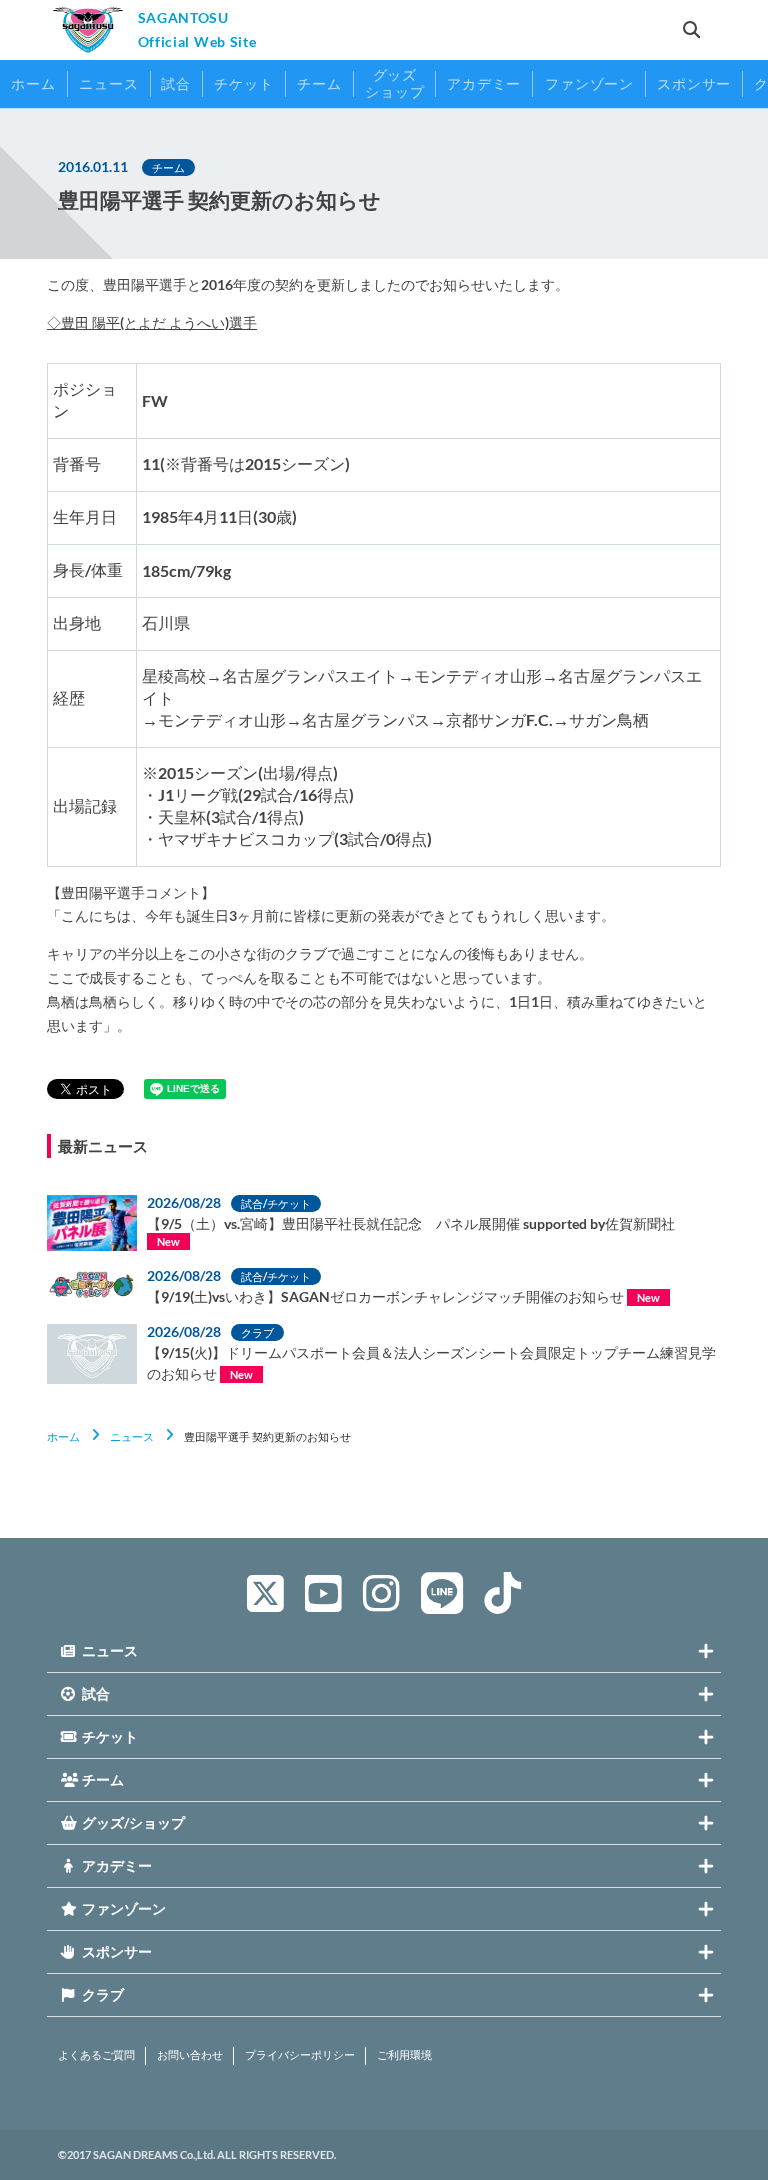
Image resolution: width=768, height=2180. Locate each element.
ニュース (132, 1436)
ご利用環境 (404, 2055)
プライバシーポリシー (300, 2055)
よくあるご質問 (96, 2055)
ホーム (63, 1436)
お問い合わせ (190, 2055)
